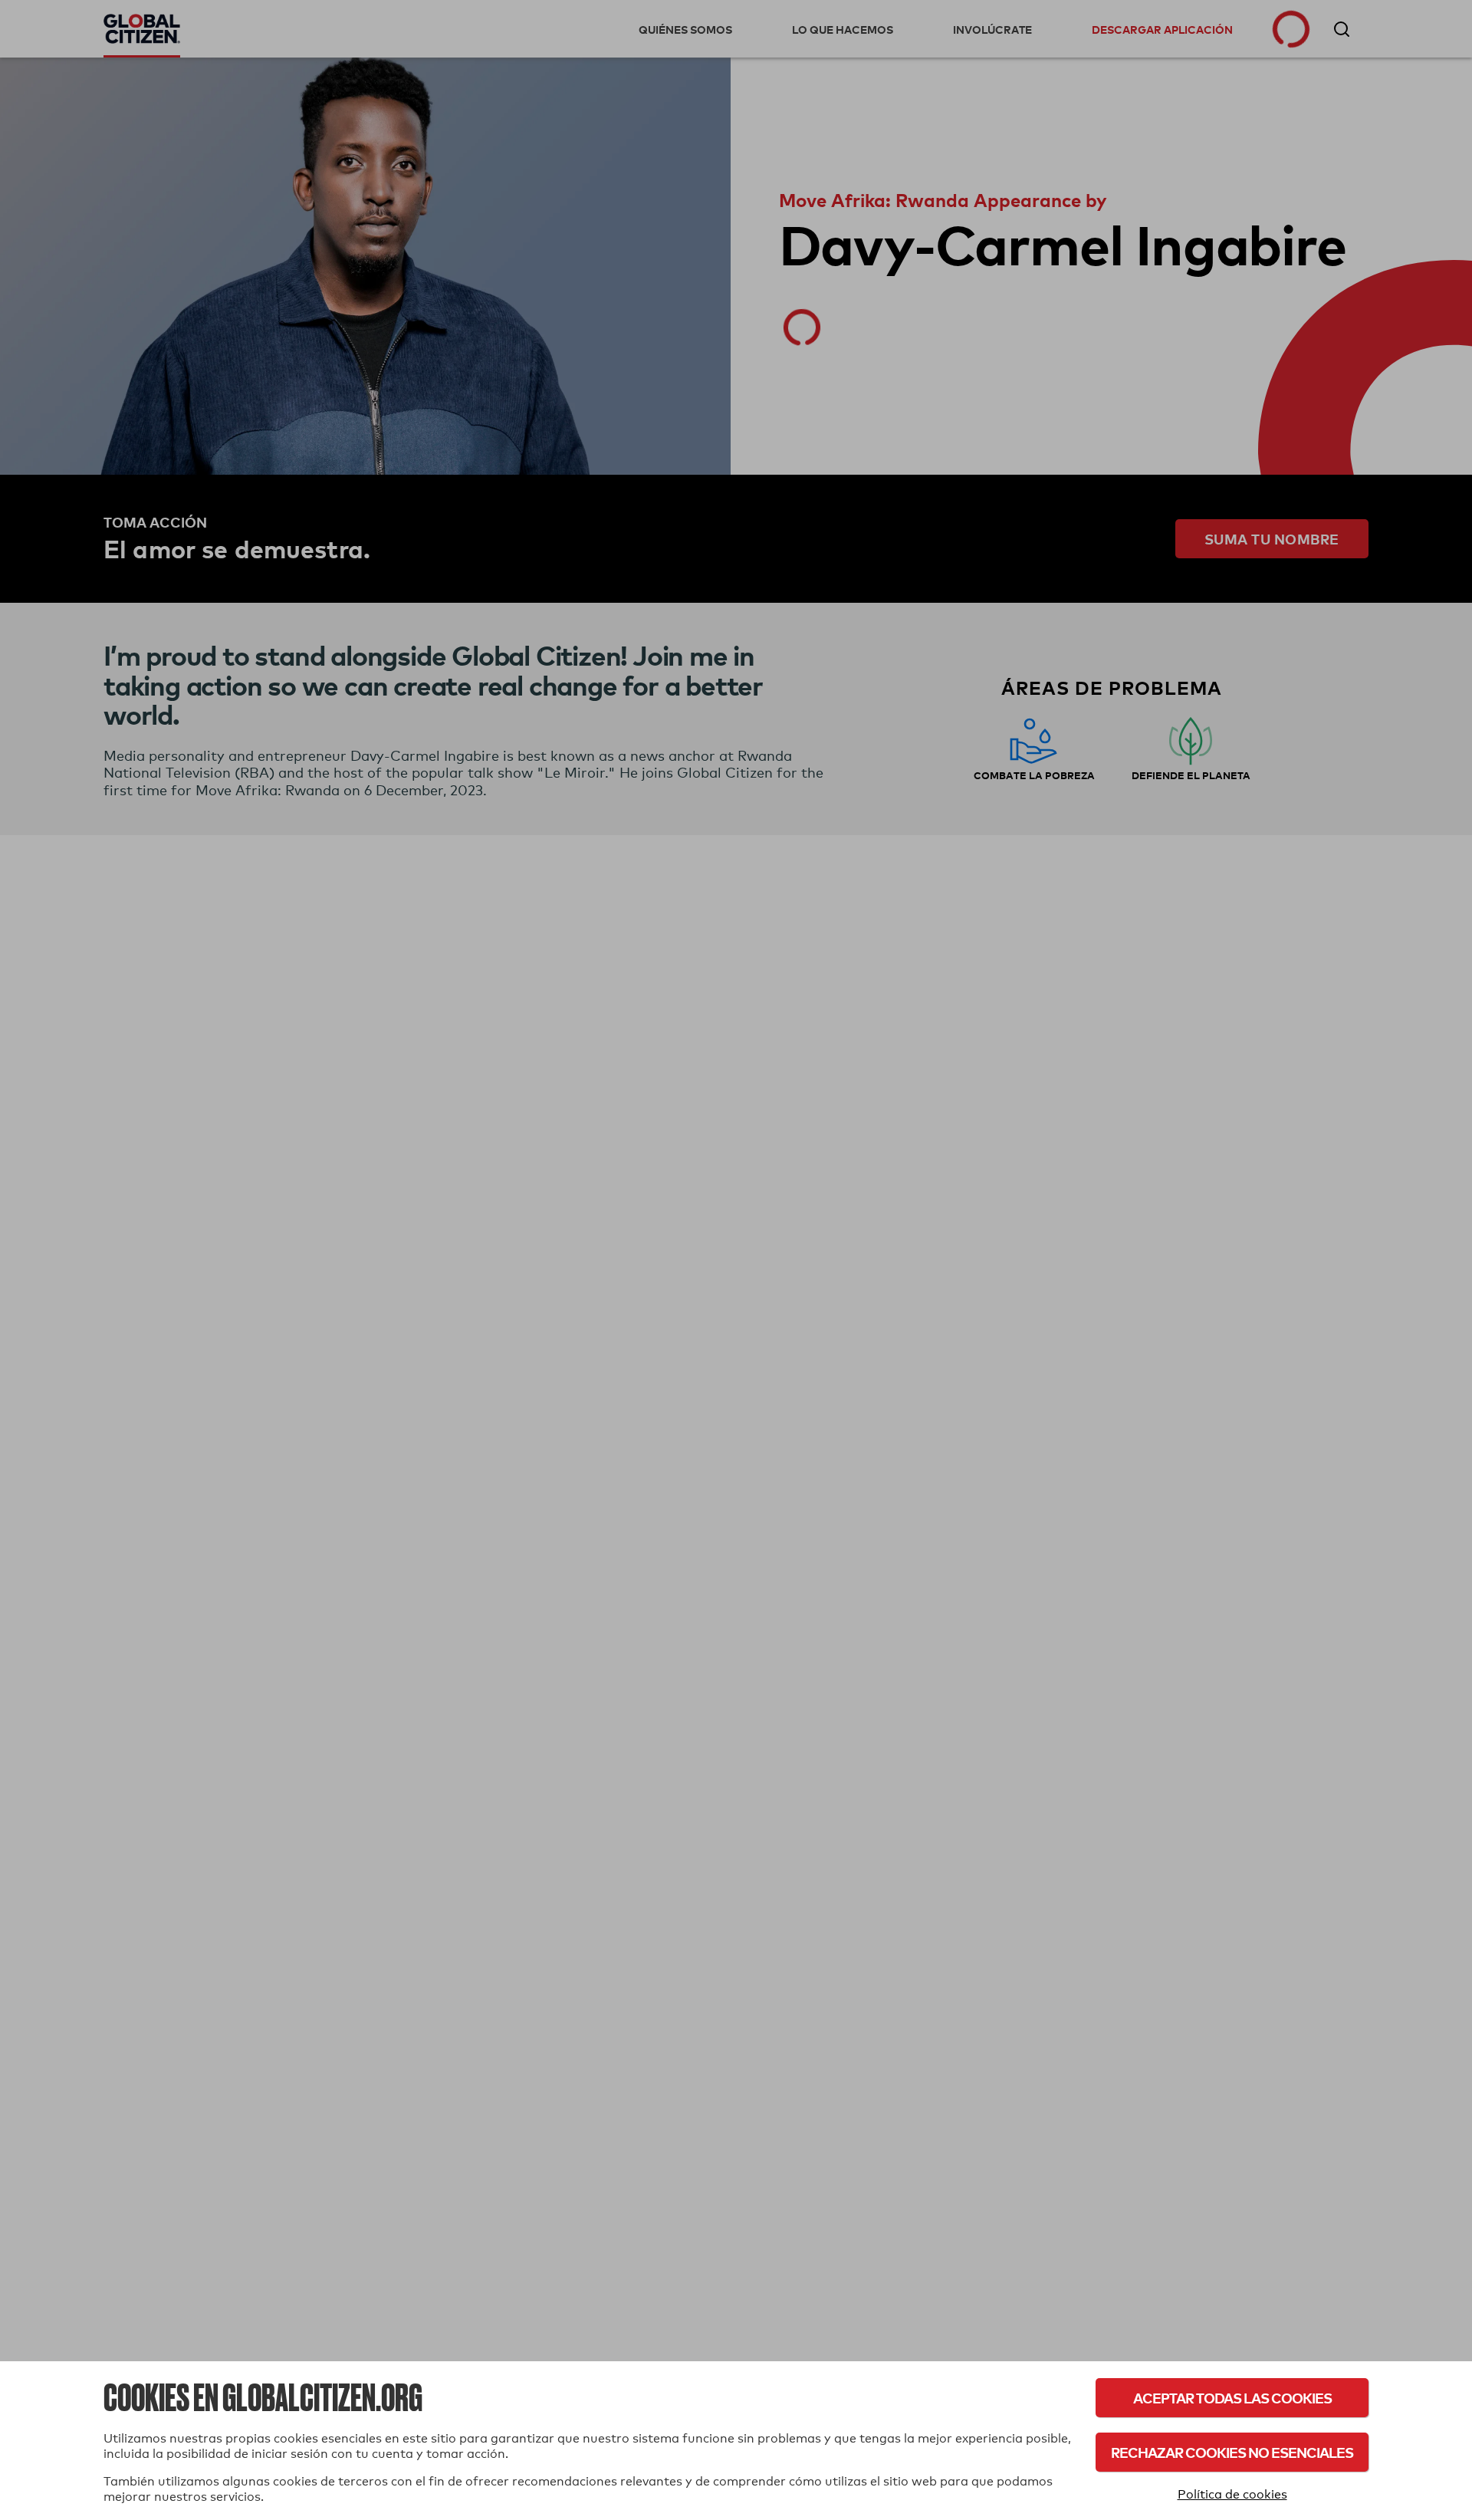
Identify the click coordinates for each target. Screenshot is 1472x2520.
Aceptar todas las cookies (1232, 2398)
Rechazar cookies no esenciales (1232, 2452)
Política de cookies (1232, 2494)
